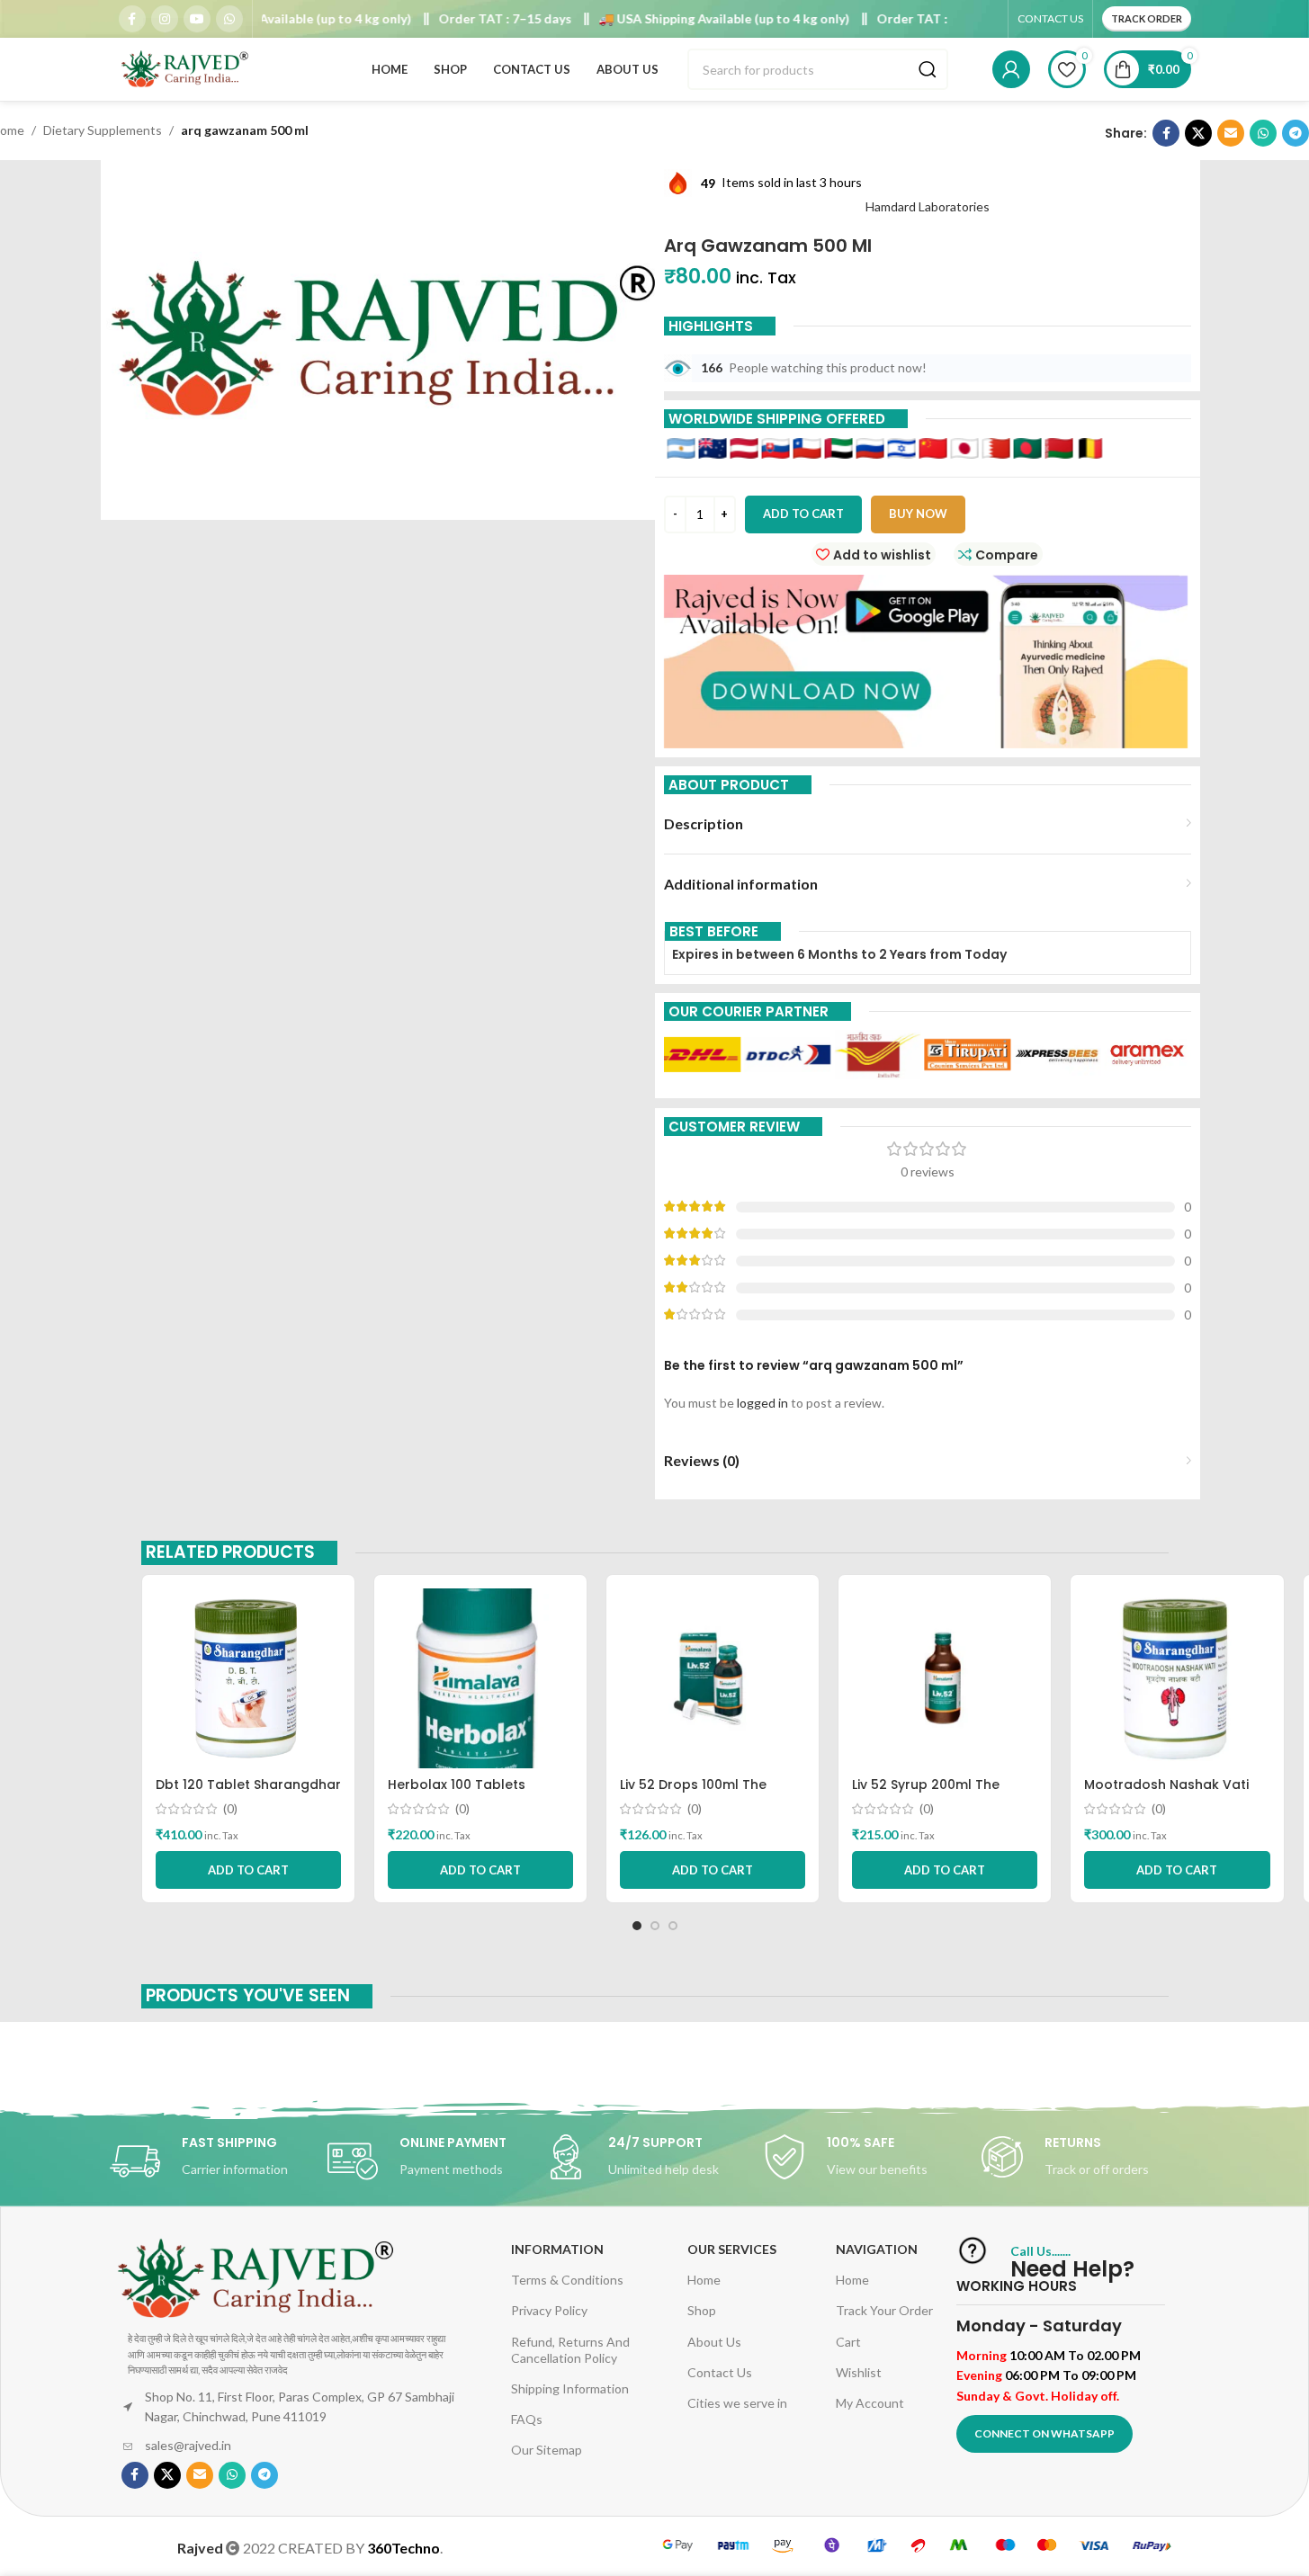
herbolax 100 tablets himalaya (457, 1793)
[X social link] (1198, 133)
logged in (762, 1403)
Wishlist (859, 2372)
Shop (702, 2310)
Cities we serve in (737, 2403)
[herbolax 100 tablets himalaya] (480, 1678)
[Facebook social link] (132, 19)
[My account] (1011, 69)
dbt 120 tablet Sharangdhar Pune (248, 1793)
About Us (714, 2342)
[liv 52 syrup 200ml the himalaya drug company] (945, 1678)
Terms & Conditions (567, 2280)
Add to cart (803, 514)
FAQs (527, 2419)
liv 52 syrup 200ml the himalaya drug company (935, 1793)
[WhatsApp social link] (229, 19)
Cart (848, 2342)
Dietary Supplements (103, 130)
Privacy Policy (549, 2310)
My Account (870, 2403)
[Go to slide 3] (673, 1926)
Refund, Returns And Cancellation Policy (570, 2350)
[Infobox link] (219, 2161)
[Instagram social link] (165, 19)
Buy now (918, 514)
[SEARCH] (928, 69)
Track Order (1147, 18)
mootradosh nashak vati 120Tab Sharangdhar (1166, 1793)
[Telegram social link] (1296, 133)
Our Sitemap (547, 2450)
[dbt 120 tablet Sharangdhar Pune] (248, 1678)
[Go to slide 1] (637, 1926)
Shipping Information (570, 2388)
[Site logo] (186, 68)
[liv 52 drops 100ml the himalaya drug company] (713, 1678)
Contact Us (720, 2372)
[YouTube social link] (197, 19)
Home (704, 2280)
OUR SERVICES (732, 2249)
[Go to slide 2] (655, 1926)
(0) (230, 1809)
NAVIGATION (877, 2249)
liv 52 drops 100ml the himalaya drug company (703, 1793)
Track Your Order (884, 2310)
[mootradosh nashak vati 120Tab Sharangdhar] (1177, 1678)
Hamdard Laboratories (928, 206)
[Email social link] (1231, 133)
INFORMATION (557, 2249)
